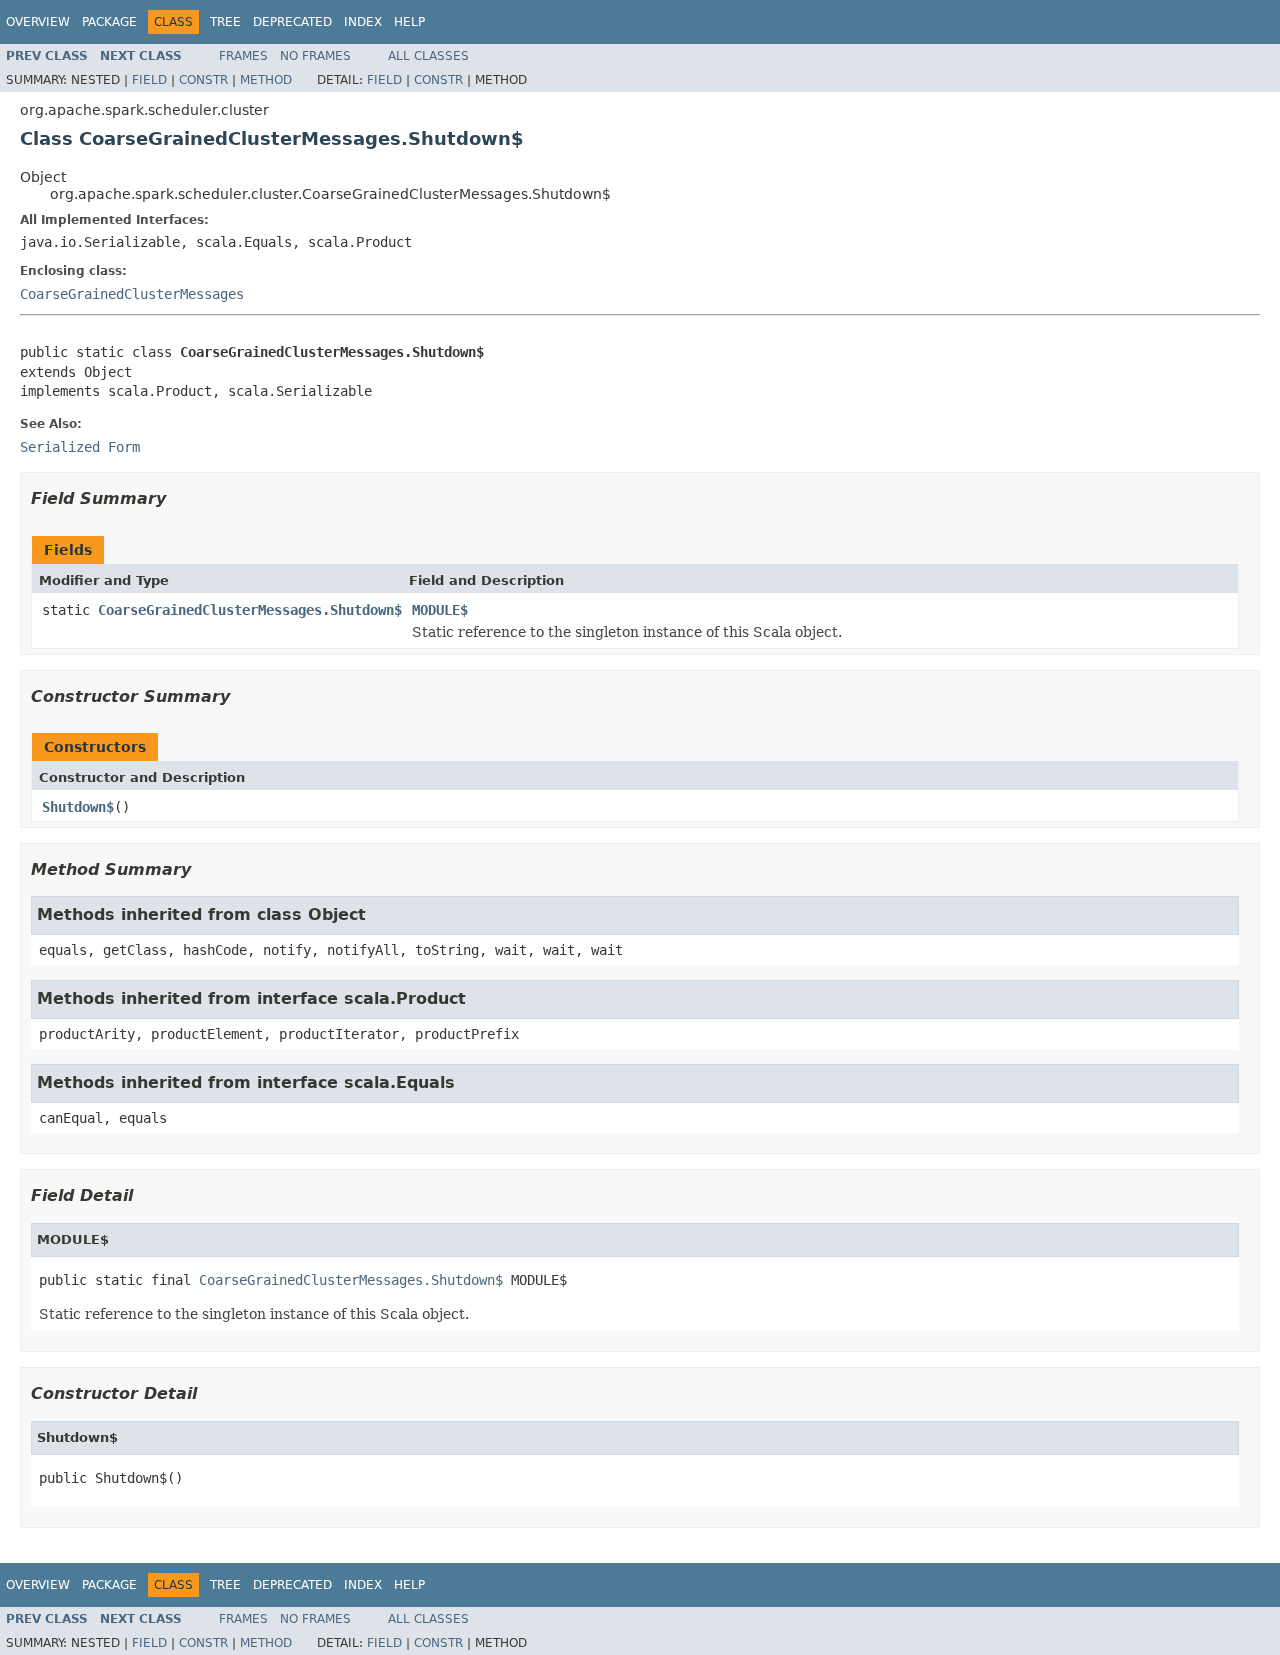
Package (109, 22)
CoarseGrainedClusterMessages (132, 294)
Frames (243, 56)
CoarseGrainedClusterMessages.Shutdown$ (250, 610)
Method (266, 80)
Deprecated (292, 22)
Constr (203, 80)
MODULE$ (440, 610)
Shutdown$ (78, 807)
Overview (38, 22)
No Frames (315, 56)
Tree (225, 22)
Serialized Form (80, 447)
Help (409, 22)
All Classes (428, 56)
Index (363, 22)
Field (149, 80)
